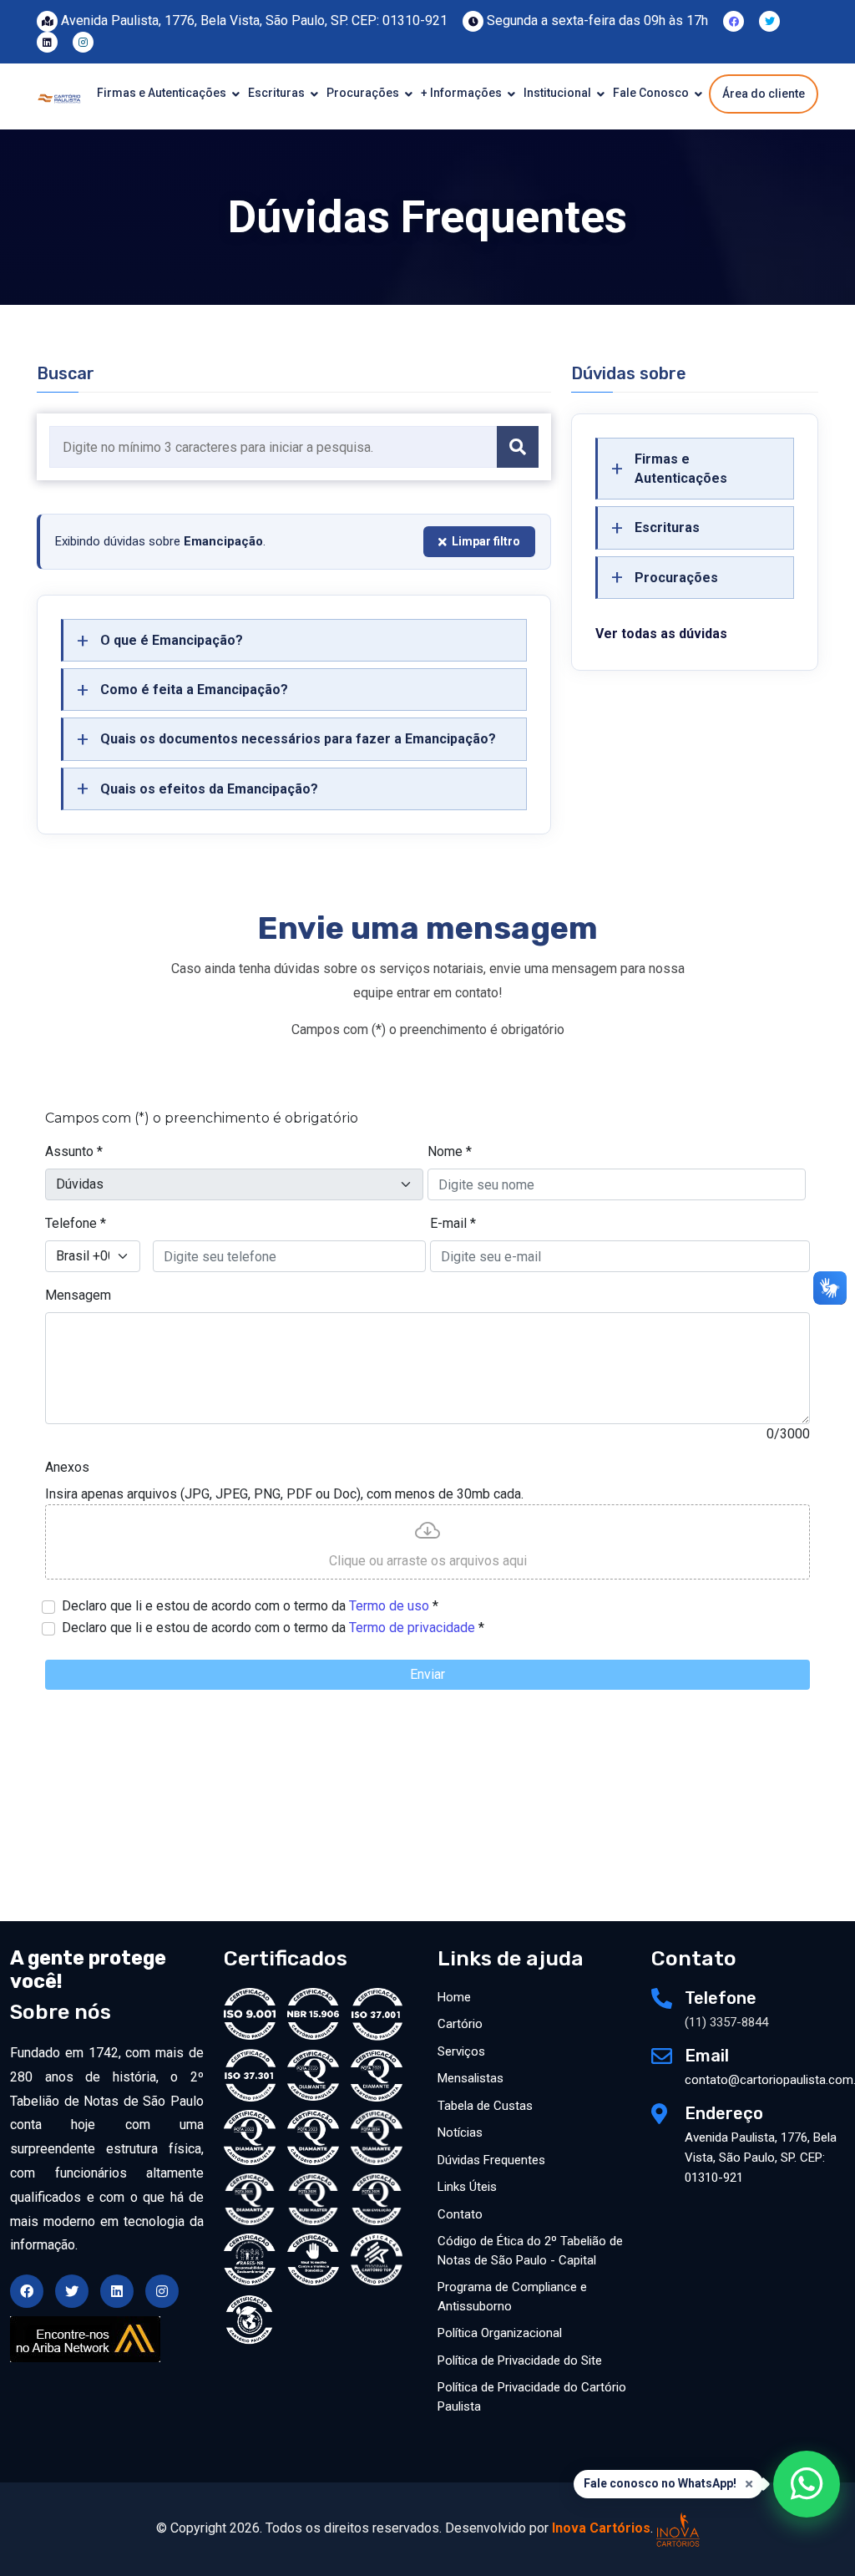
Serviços (461, 2051)
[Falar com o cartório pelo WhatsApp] (807, 2484)
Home (454, 1997)
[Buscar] (518, 447)
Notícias (460, 2132)
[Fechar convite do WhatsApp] (749, 2484)
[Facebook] (734, 20)
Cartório (460, 2024)
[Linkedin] (47, 41)
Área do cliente (764, 94)
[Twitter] (769, 20)
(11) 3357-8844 (726, 2022)
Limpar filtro (486, 541)
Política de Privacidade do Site (520, 2360)
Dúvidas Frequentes (491, 2160)
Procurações (364, 93)
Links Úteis (467, 2187)
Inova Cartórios (601, 2528)
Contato (460, 2214)
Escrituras (278, 93)
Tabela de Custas (485, 2106)
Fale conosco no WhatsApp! (660, 2483)
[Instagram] (83, 41)
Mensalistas (471, 2078)
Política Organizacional (500, 2333)
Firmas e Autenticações (163, 93)
